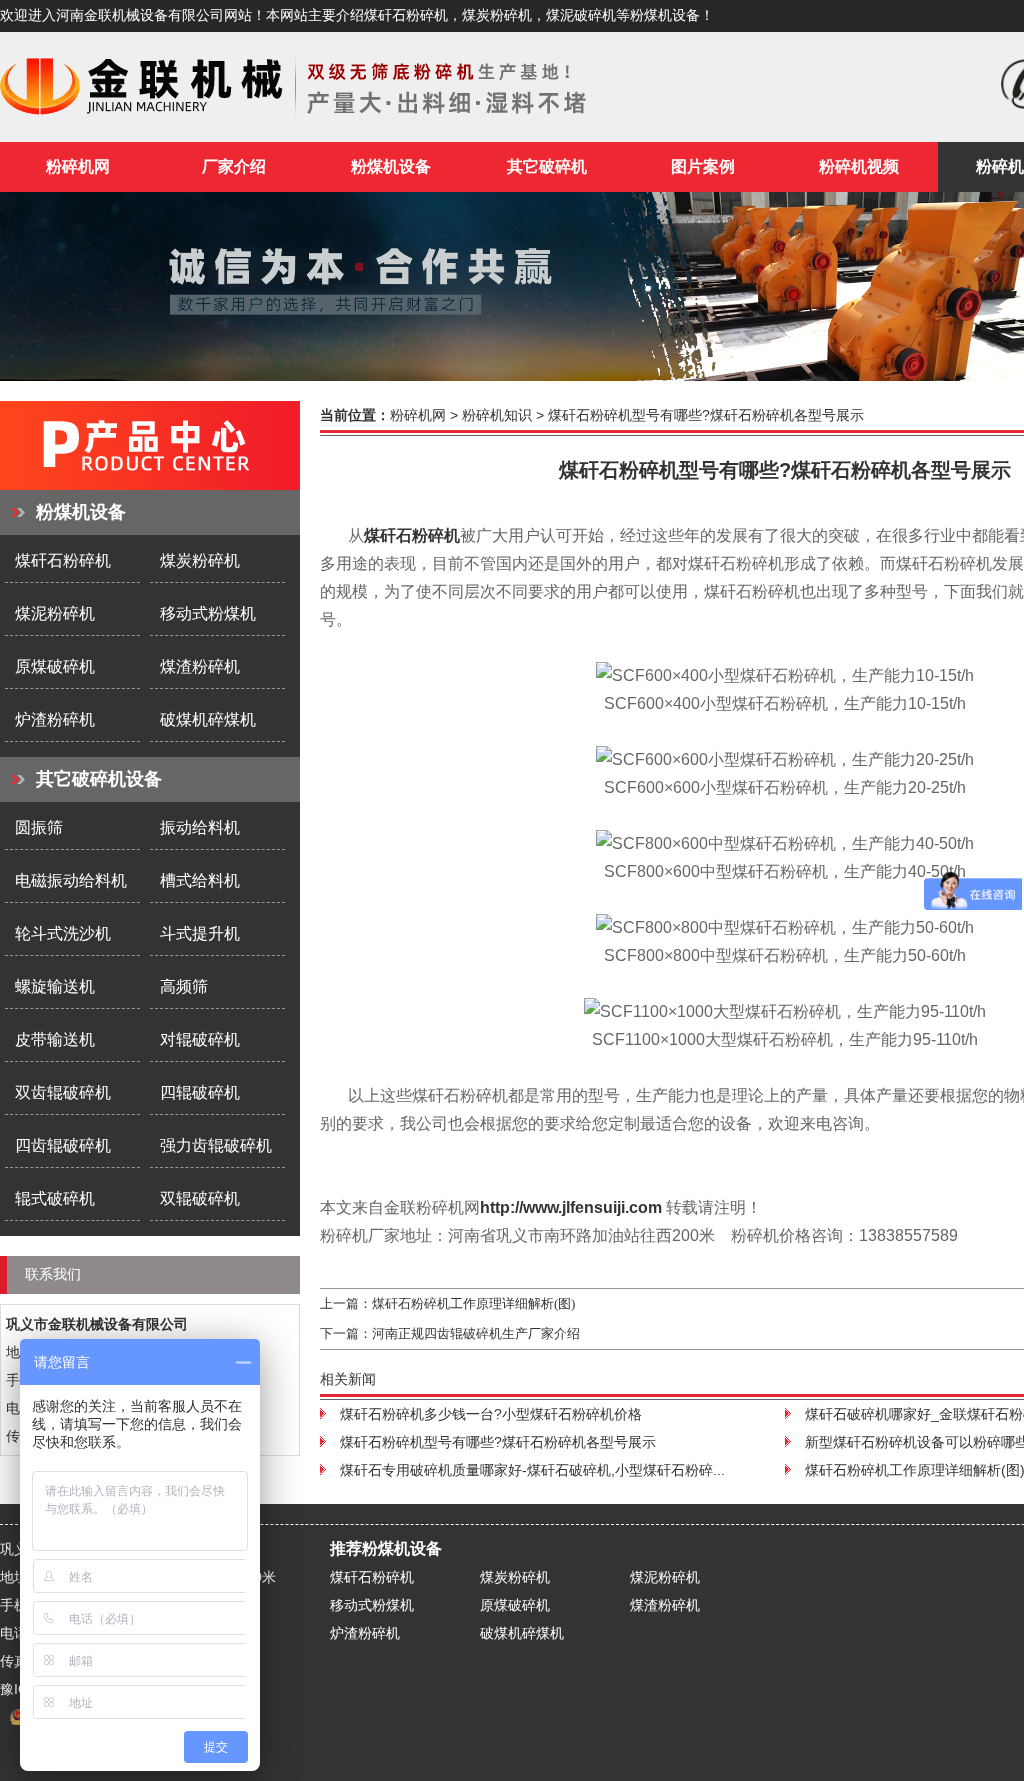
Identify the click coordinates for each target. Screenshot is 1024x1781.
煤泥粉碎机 (55, 613)
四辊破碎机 (200, 1092)
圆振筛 (39, 827)
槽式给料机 (200, 880)
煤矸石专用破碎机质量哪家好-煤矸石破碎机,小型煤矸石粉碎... (532, 1470)
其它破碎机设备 (99, 779)
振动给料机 (200, 827)
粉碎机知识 (497, 415)
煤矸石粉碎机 (63, 560)
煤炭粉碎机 (200, 560)
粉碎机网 (78, 166)
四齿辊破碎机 (63, 1145)
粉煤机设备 (81, 512)
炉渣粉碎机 (55, 719)
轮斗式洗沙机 (63, 933)
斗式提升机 (200, 933)
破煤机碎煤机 (208, 719)
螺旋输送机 (55, 986)
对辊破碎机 (200, 1039)
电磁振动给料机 (71, 880)
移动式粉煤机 (208, 613)
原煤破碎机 (55, 666)
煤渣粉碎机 (200, 666)
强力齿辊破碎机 (216, 1145)
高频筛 (184, 986)
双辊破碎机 (200, 1198)
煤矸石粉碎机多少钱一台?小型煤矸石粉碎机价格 (491, 1414)
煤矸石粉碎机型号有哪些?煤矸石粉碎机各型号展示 (498, 1442)
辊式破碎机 (55, 1198)
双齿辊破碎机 (63, 1092)
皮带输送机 (55, 1039)
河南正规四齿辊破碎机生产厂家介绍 (476, 1333)
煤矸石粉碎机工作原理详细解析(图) (473, 1303)
